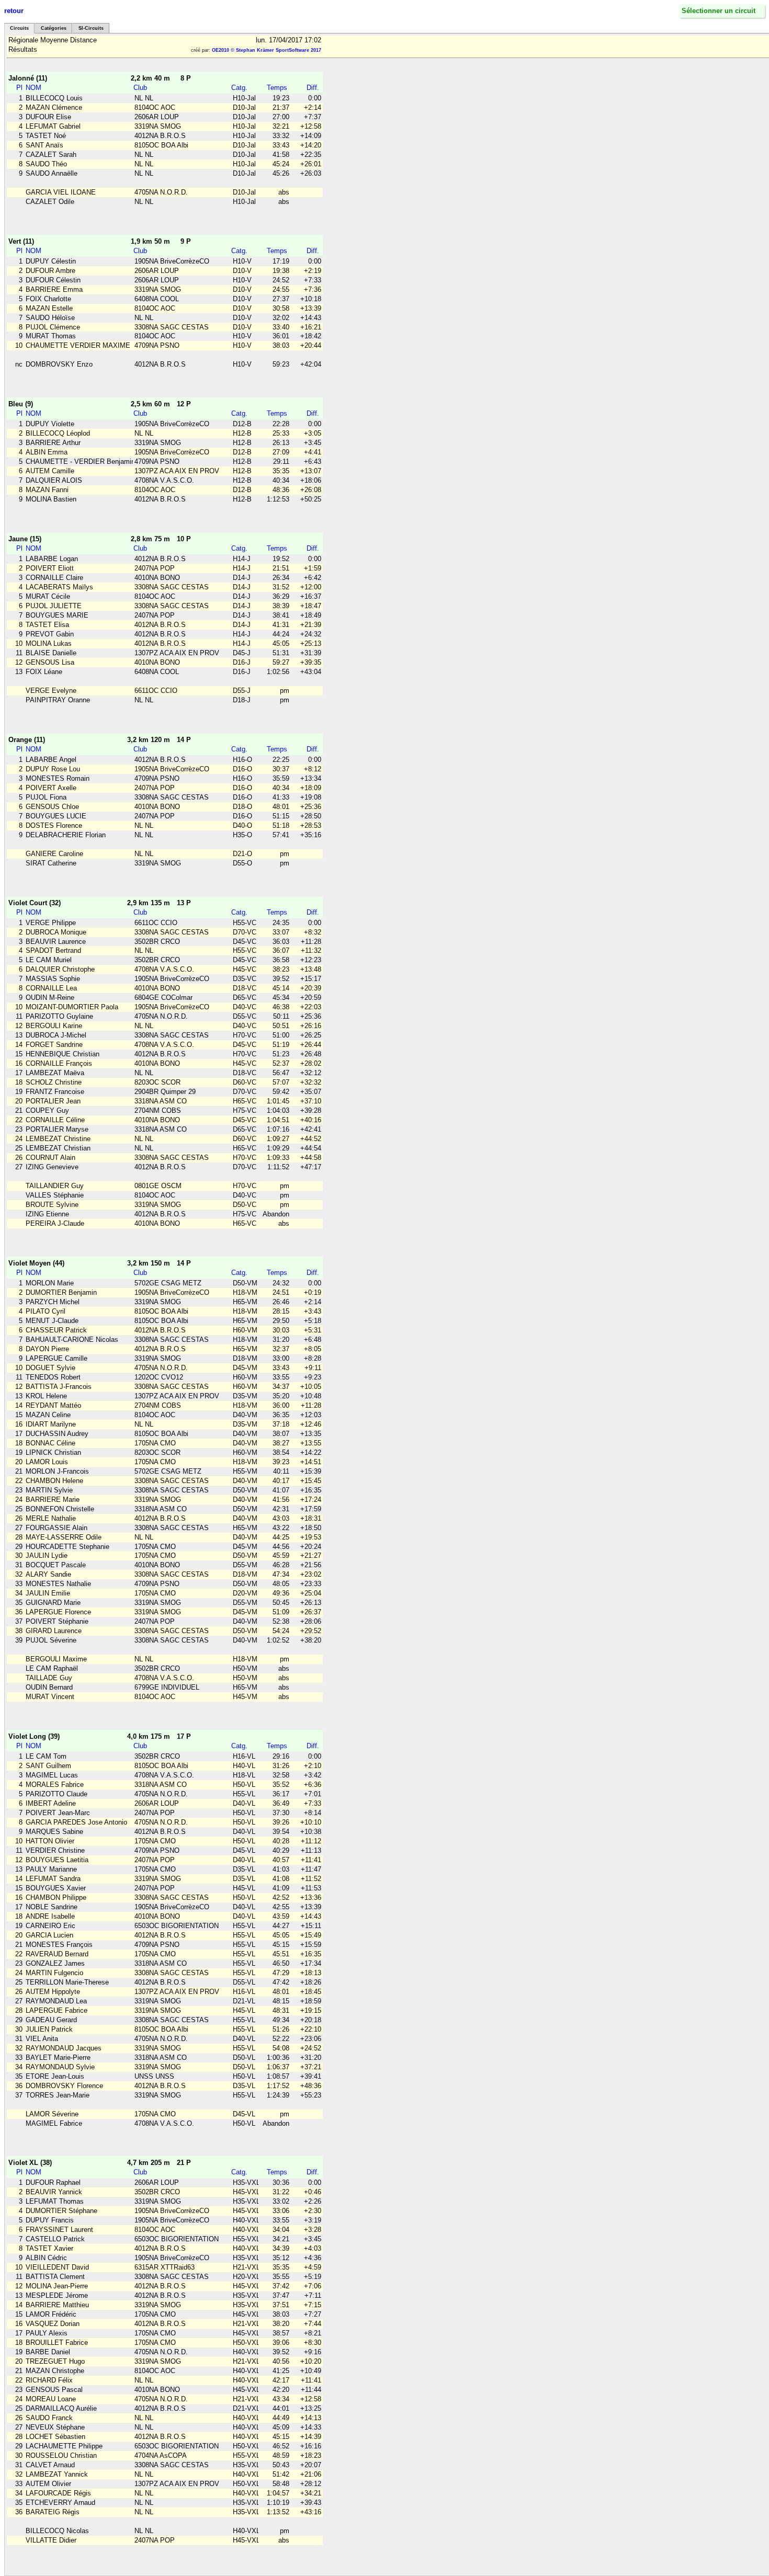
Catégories (54, 28)
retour (14, 11)
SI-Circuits (91, 28)
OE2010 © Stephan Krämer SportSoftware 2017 (267, 50)
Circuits (19, 28)
